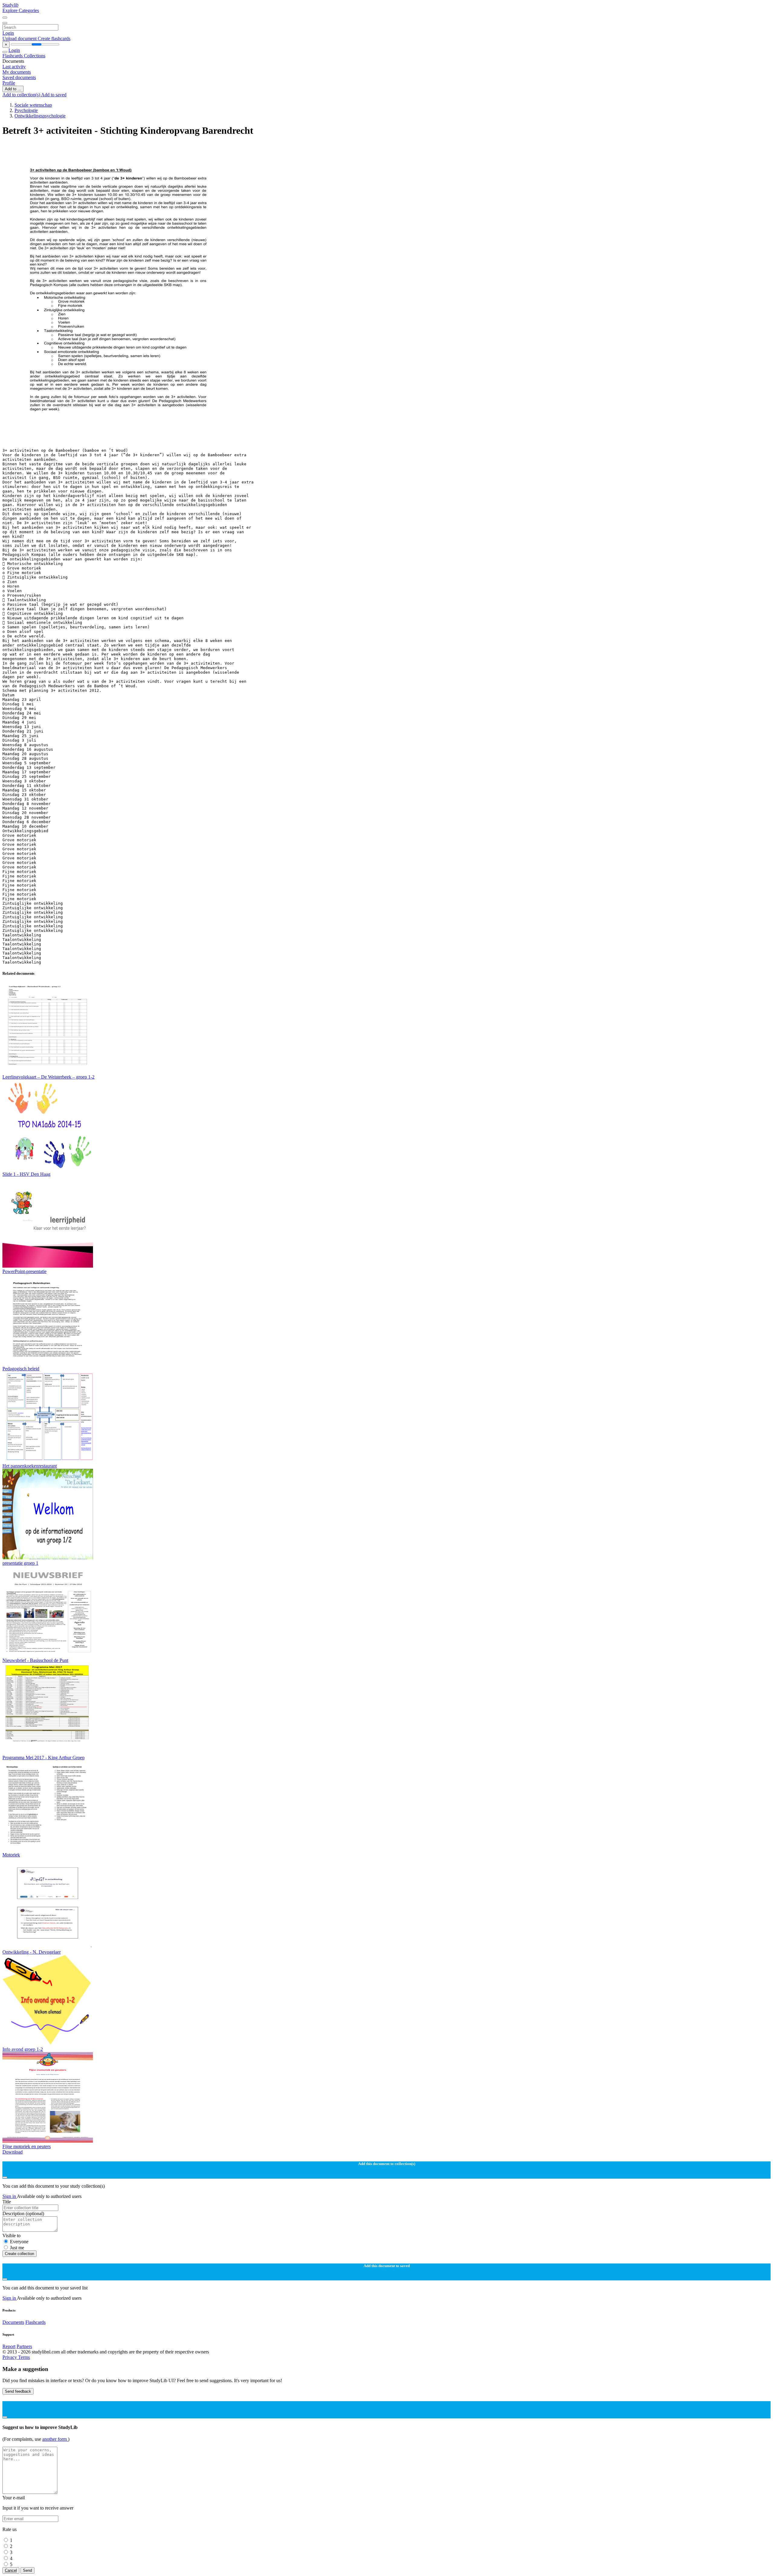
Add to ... (13, 89)
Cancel (11, 2570)
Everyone (19, 2242)
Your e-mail (14, 2498)
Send (27, 2570)
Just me (17, 2248)
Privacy (10, 2357)
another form (55, 2439)
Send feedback (18, 2391)
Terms (24, 2357)
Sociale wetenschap (33, 105)
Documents (13, 2322)
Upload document (20, 38)
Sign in (10, 2196)
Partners (24, 2346)
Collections (35, 56)
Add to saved (54, 95)
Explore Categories (21, 10)
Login (8, 33)
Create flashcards (54, 38)
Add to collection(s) (22, 95)
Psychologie (26, 110)
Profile (9, 83)
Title (7, 2202)
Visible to (11, 2236)
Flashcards (13, 56)
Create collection (19, 2254)
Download (13, 2152)
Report (9, 2346)
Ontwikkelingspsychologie (40, 116)
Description (23, 2213)
